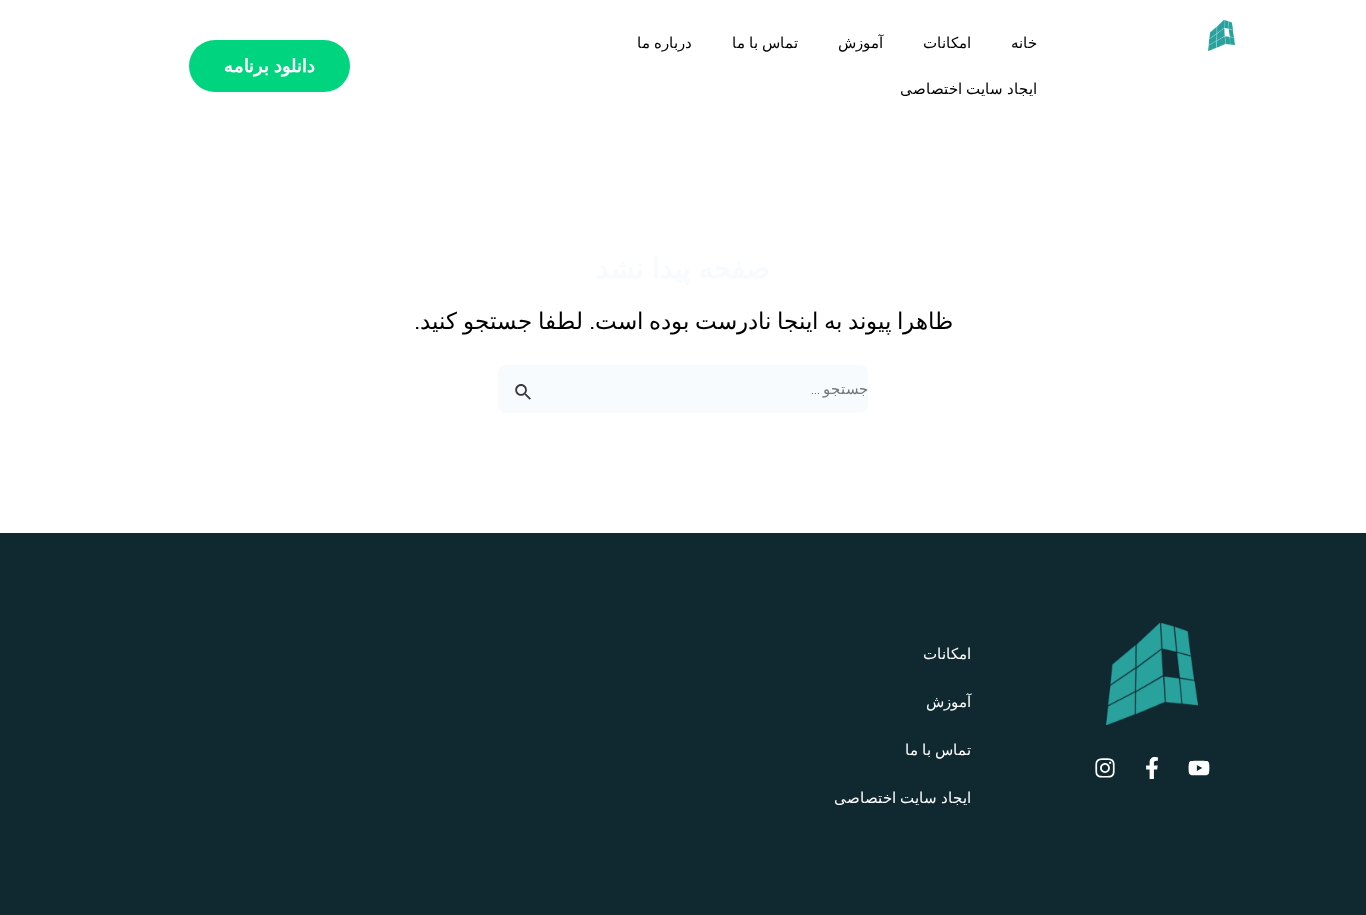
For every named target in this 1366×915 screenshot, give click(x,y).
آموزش (860, 42)
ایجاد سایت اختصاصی (968, 88)
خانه (1024, 42)
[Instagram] (1105, 768)
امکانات (947, 42)
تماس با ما (765, 42)
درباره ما (664, 42)
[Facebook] (1152, 768)
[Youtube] (1199, 768)
